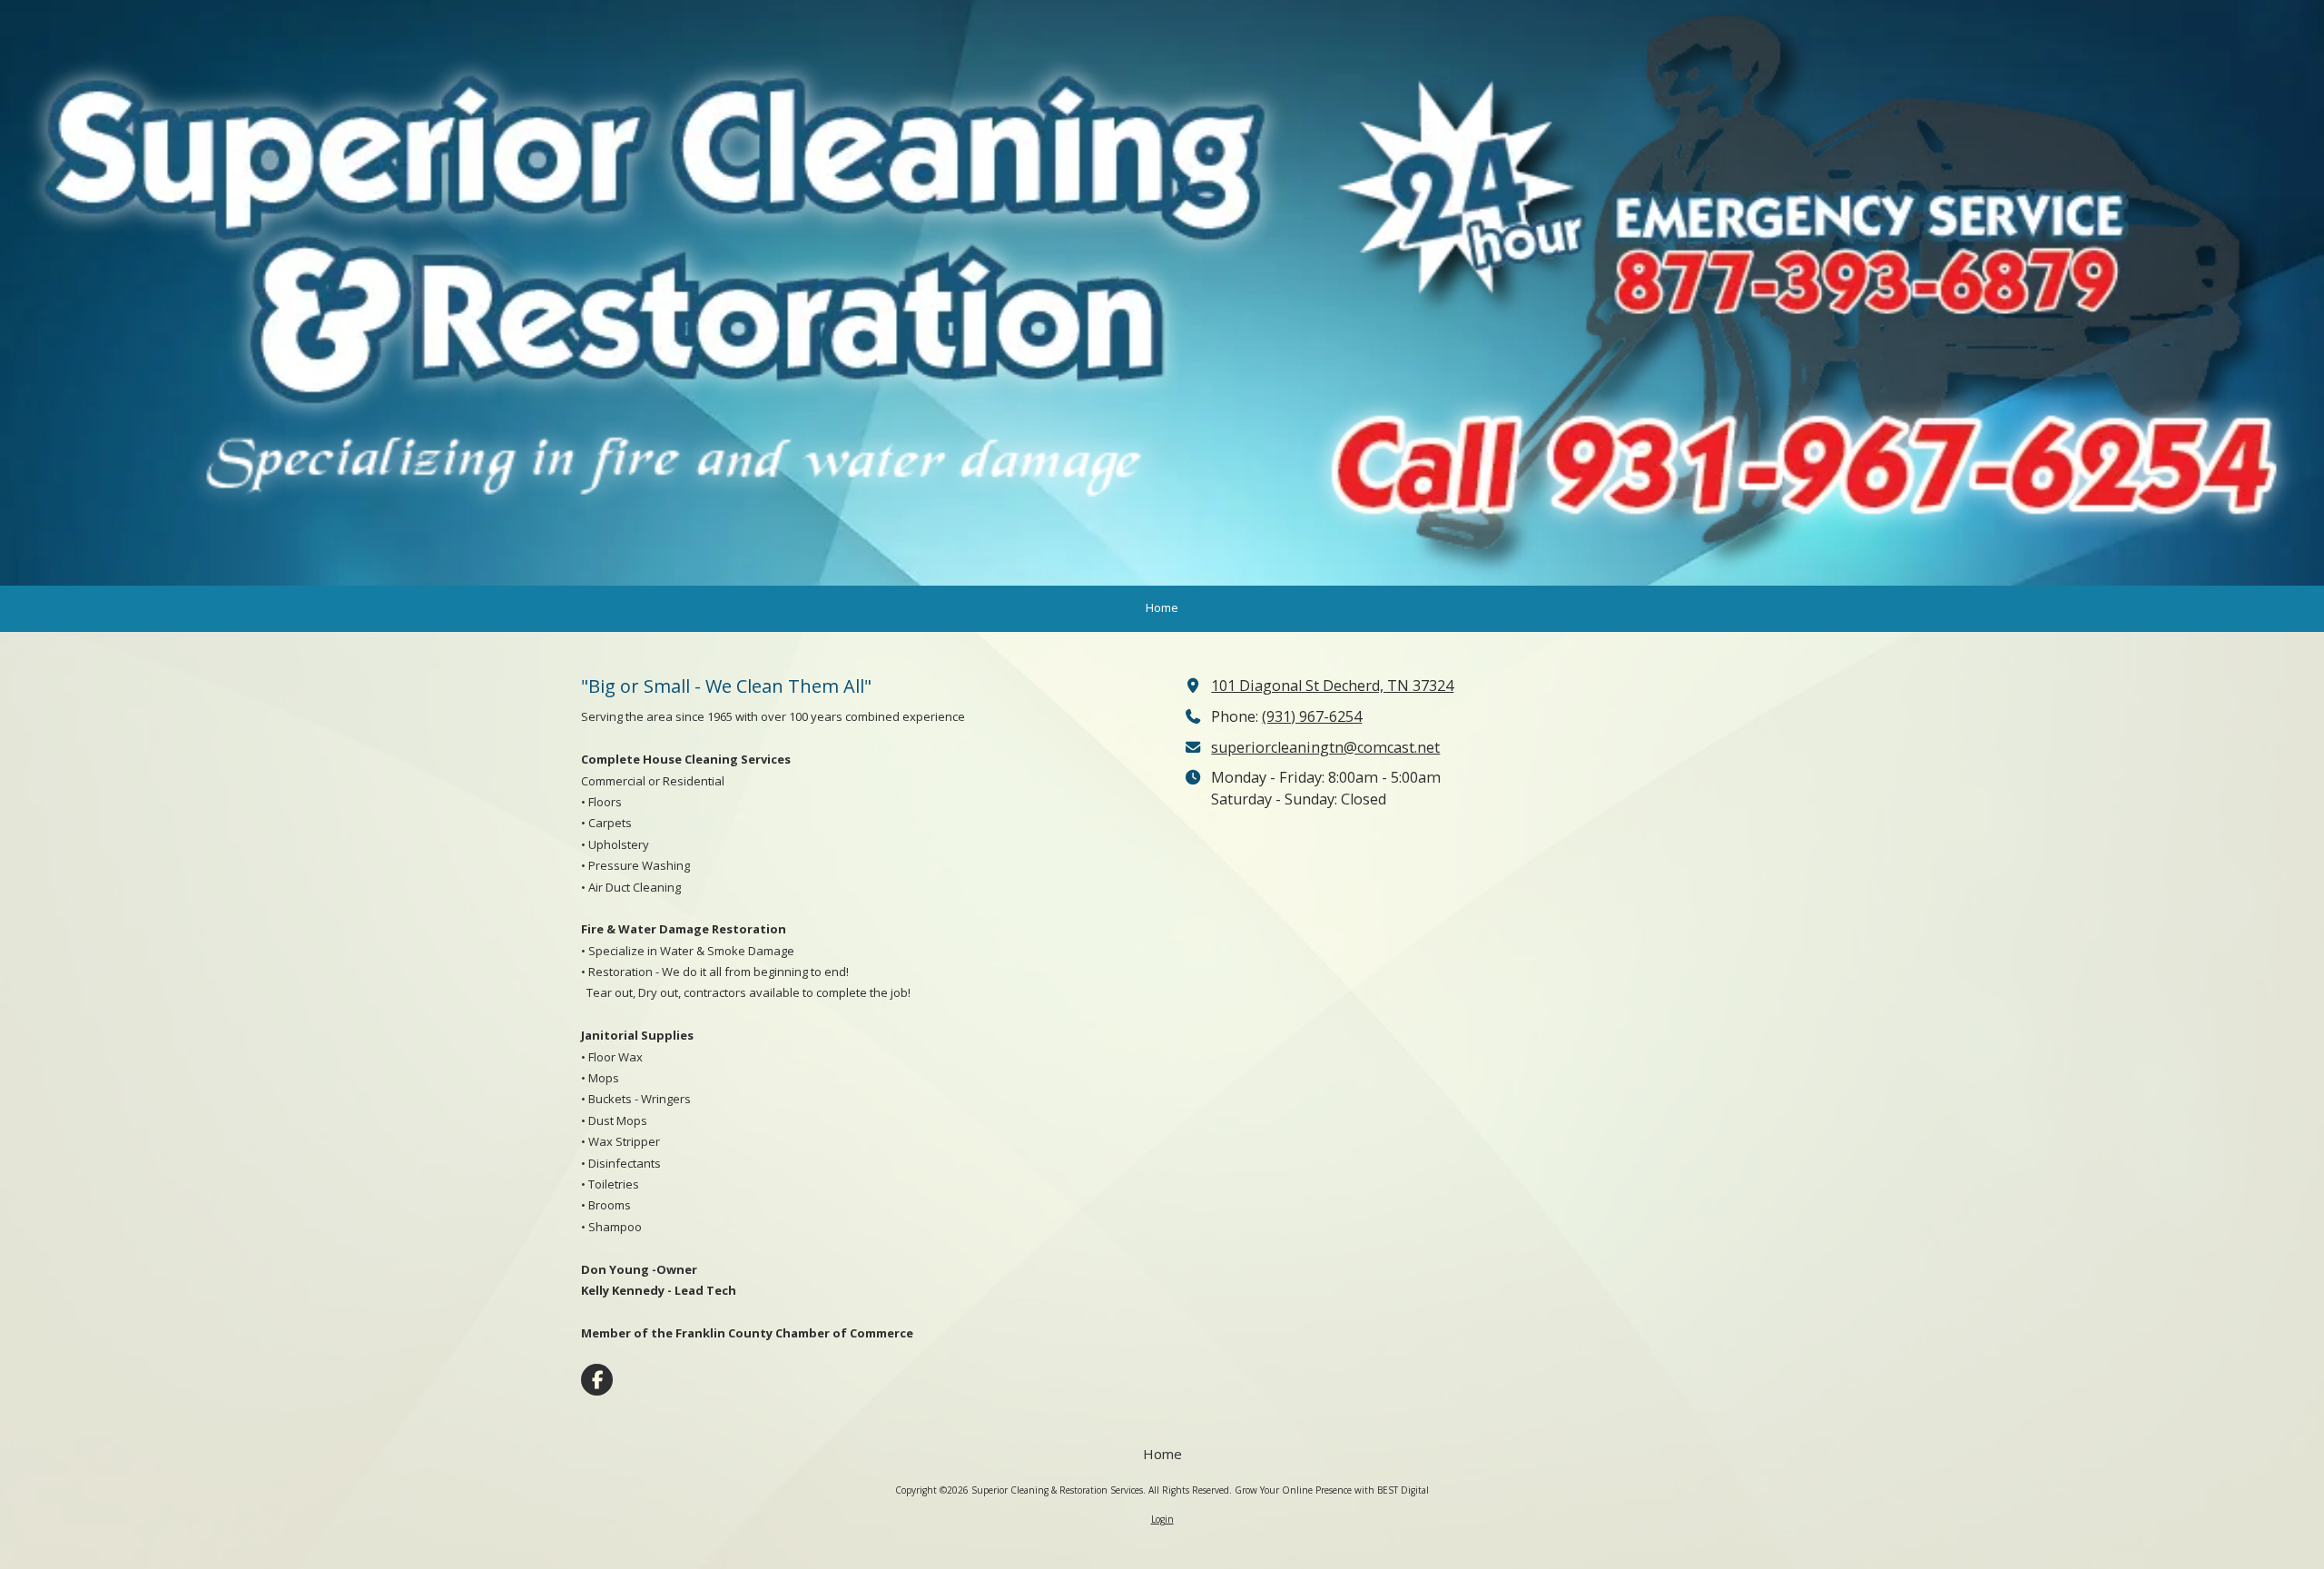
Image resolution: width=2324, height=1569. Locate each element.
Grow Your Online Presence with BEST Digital (1332, 1490)
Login (1162, 1519)
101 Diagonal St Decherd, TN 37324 (1332, 686)
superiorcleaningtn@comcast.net (1325, 747)
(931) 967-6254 (1312, 716)
